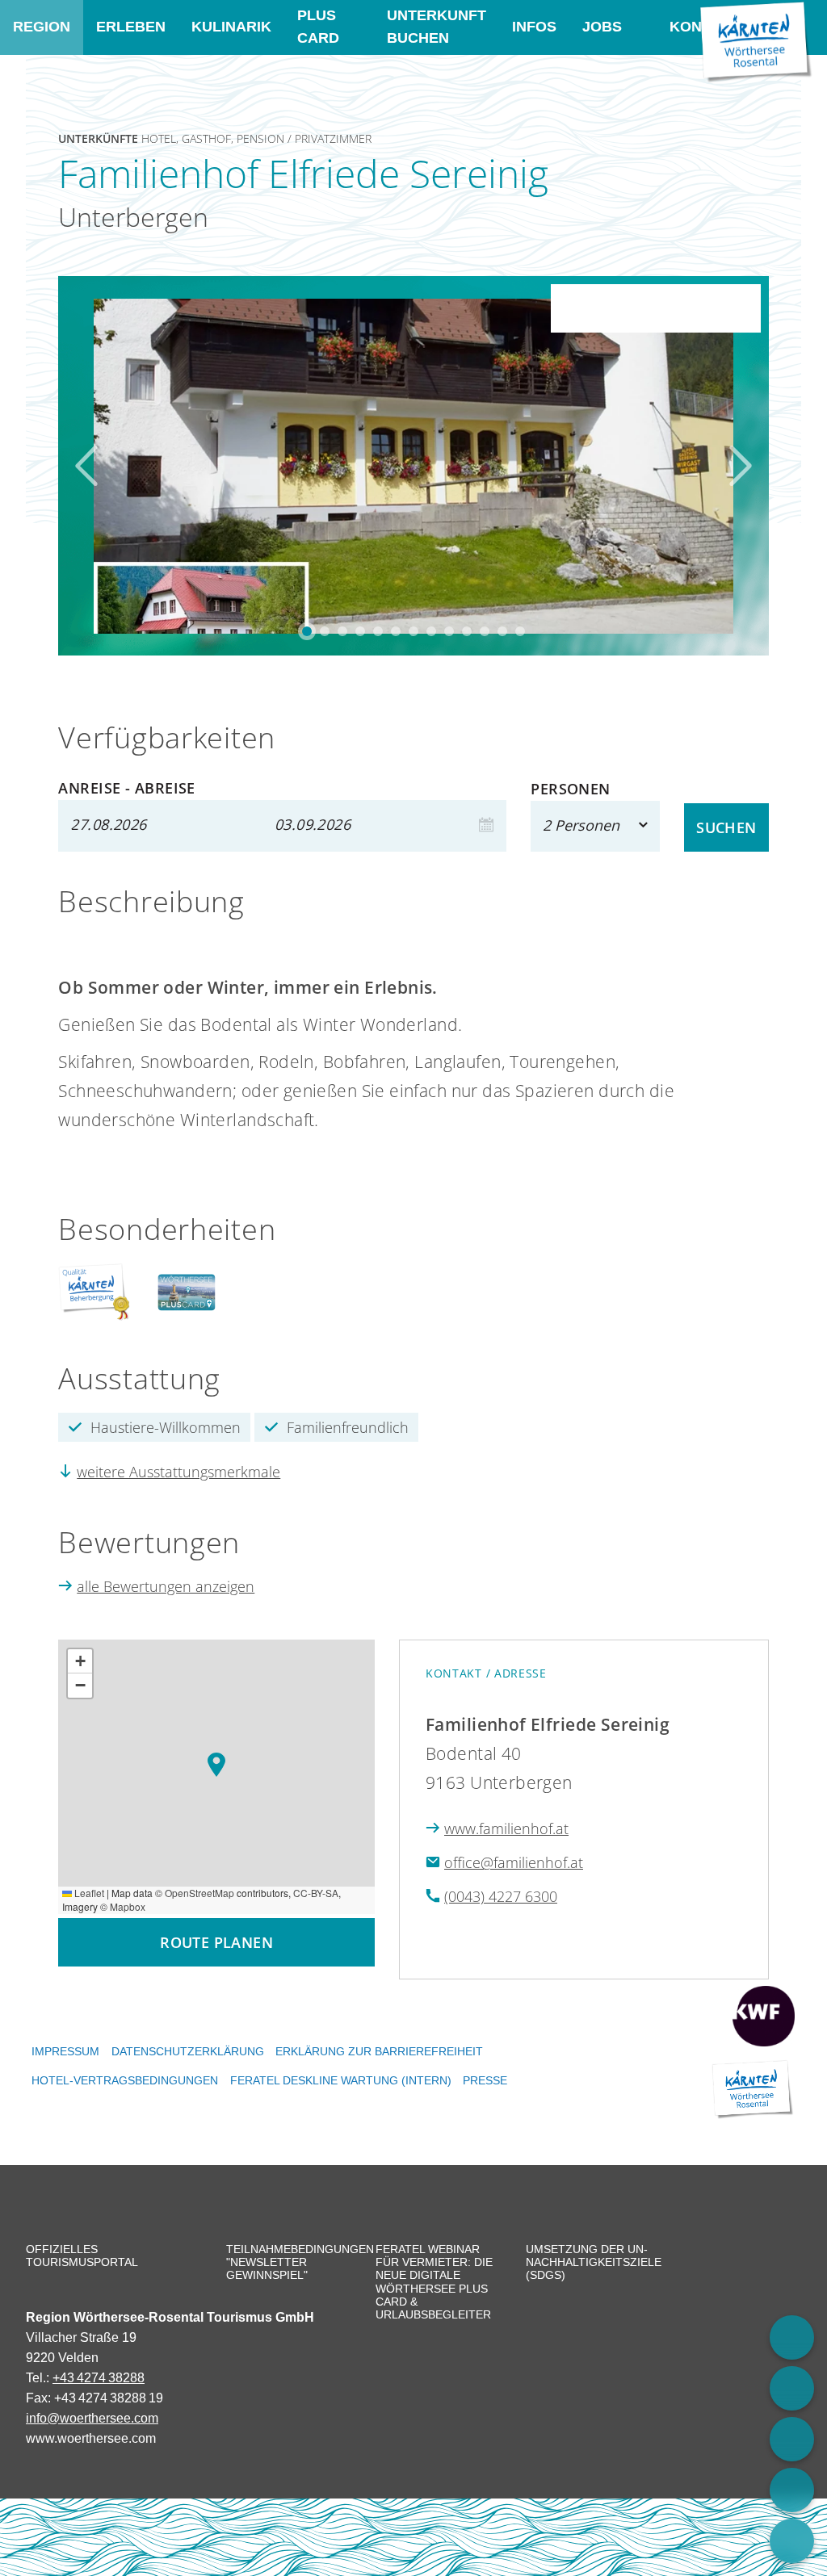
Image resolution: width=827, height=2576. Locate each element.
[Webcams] (792, 2388)
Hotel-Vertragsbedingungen (125, 2080)
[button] (216, 1765)
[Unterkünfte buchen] (792, 2337)
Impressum (65, 2051)
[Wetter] (792, 2490)
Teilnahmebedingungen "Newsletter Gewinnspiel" (289, 2262)
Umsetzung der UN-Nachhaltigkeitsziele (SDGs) (589, 2262)
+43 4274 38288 (99, 2377)
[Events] (792, 2439)
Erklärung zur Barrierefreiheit (379, 2051)
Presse (485, 2080)
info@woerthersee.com (92, 2418)
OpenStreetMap (199, 1893)
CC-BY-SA (316, 1893)
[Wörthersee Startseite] (756, 42)
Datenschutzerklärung (188, 2051)
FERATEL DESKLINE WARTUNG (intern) (341, 2080)
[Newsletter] (792, 2541)
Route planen (216, 1942)
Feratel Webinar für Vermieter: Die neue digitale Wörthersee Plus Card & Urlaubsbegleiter (434, 2282)
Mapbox (128, 1906)
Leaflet (88, 1893)
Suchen (726, 827)
